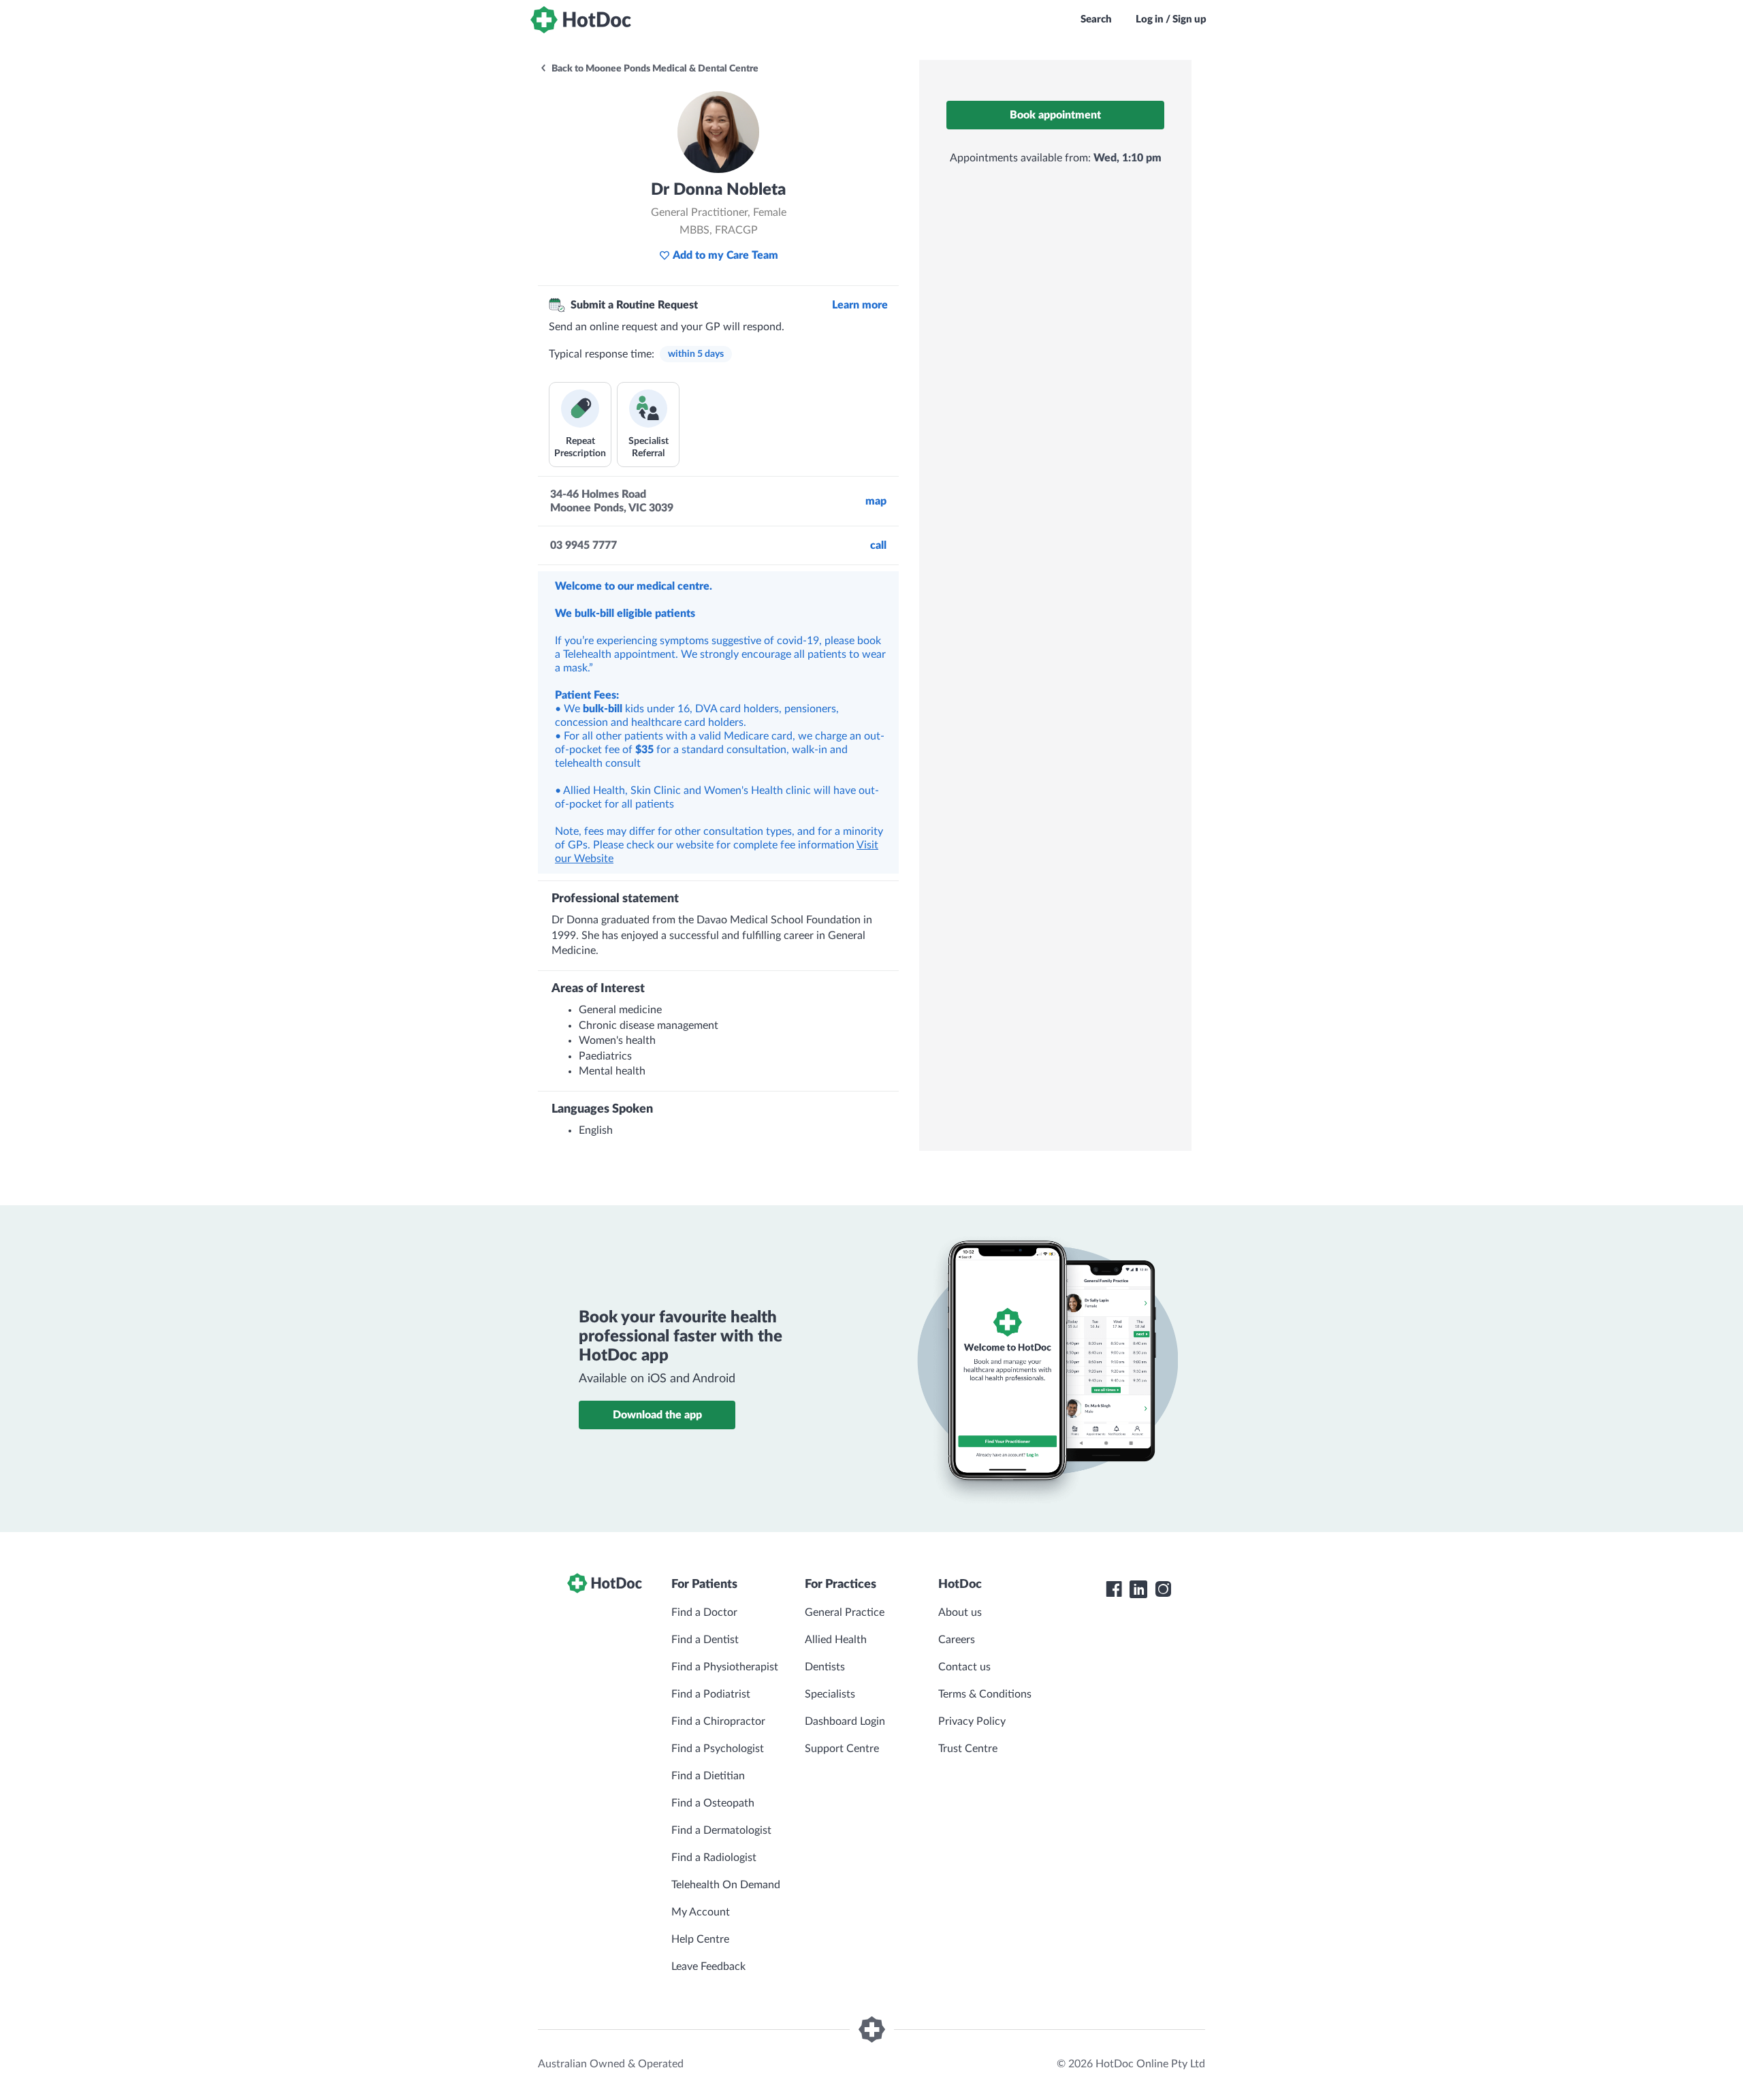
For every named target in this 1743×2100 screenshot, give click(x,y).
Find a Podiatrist (711, 1694)
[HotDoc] (581, 20)
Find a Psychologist (718, 1749)
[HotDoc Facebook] (1114, 1589)
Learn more (860, 305)
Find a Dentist (705, 1640)
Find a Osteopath (713, 1803)
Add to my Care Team (725, 255)
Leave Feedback (708, 1967)
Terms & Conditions (985, 1694)
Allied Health (836, 1640)
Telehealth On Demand (726, 1885)
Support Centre (842, 1749)
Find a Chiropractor (718, 1721)
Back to (654, 69)
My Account (701, 1912)
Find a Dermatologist (721, 1830)
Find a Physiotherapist (725, 1667)
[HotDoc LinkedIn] (1138, 1589)
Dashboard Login (845, 1721)
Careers (957, 1640)
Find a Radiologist (714, 1858)
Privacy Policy (972, 1721)
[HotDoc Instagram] (1163, 1589)
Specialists (830, 1694)
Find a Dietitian (708, 1776)
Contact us (964, 1667)
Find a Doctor (704, 1612)
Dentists (825, 1667)
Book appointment (1055, 115)
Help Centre (700, 1939)
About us (960, 1612)
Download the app (657, 1415)
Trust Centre (968, 1749)
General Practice (845, 1612)
